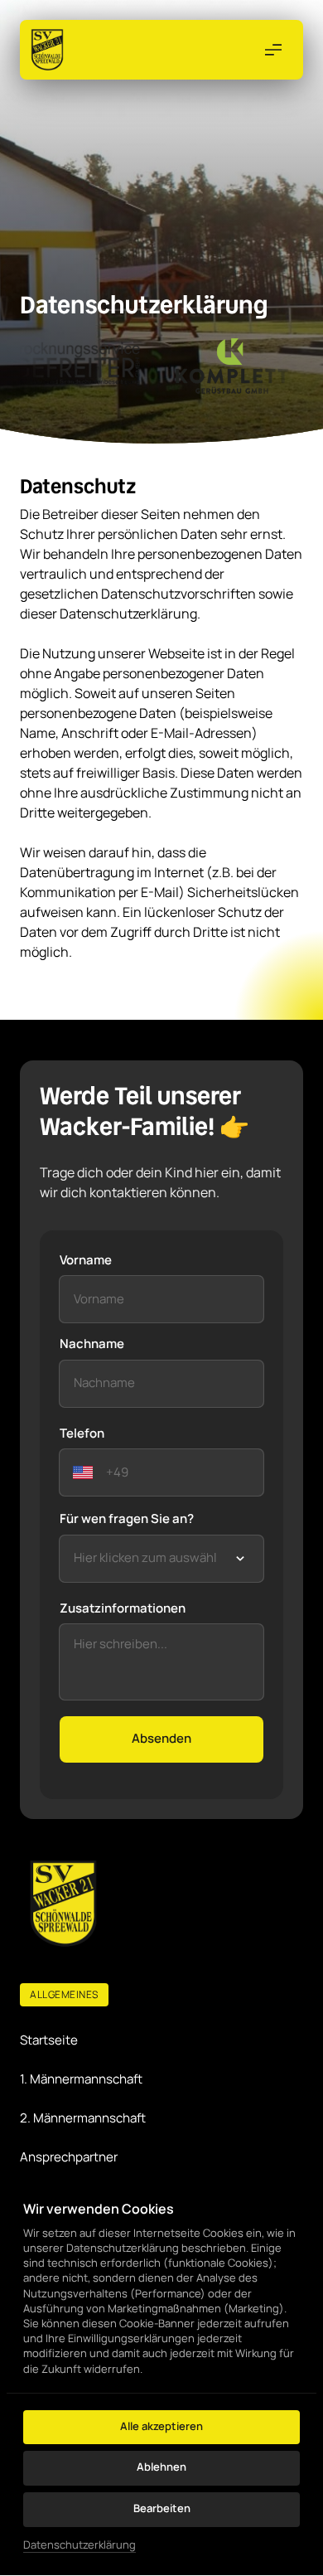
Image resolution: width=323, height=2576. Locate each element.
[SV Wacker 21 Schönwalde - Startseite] (47, 50)
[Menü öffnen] (273, 50)
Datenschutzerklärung (80, 2545)
